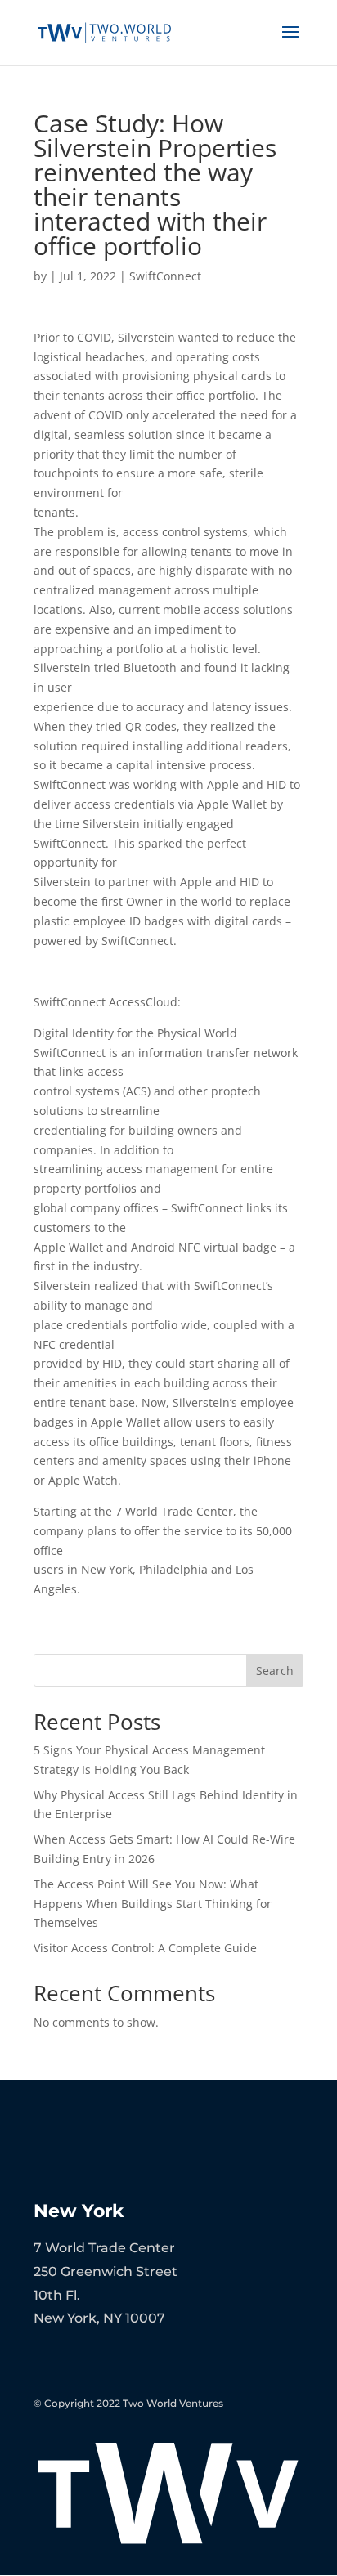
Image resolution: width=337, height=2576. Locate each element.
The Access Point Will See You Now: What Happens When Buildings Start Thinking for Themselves (153, 1904)
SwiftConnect (165, 276)
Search (275, 1671)
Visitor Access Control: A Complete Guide (145, 1948)
